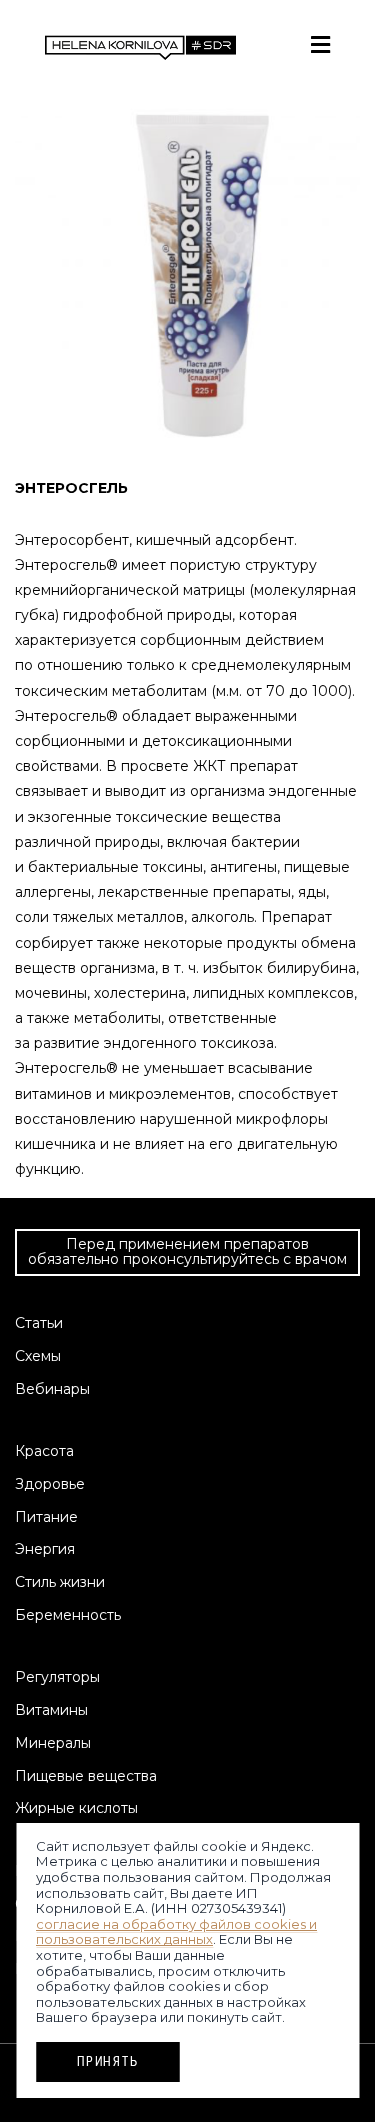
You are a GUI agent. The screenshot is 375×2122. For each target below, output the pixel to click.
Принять (108, 2061)
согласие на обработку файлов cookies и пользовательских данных (176, 1932)
